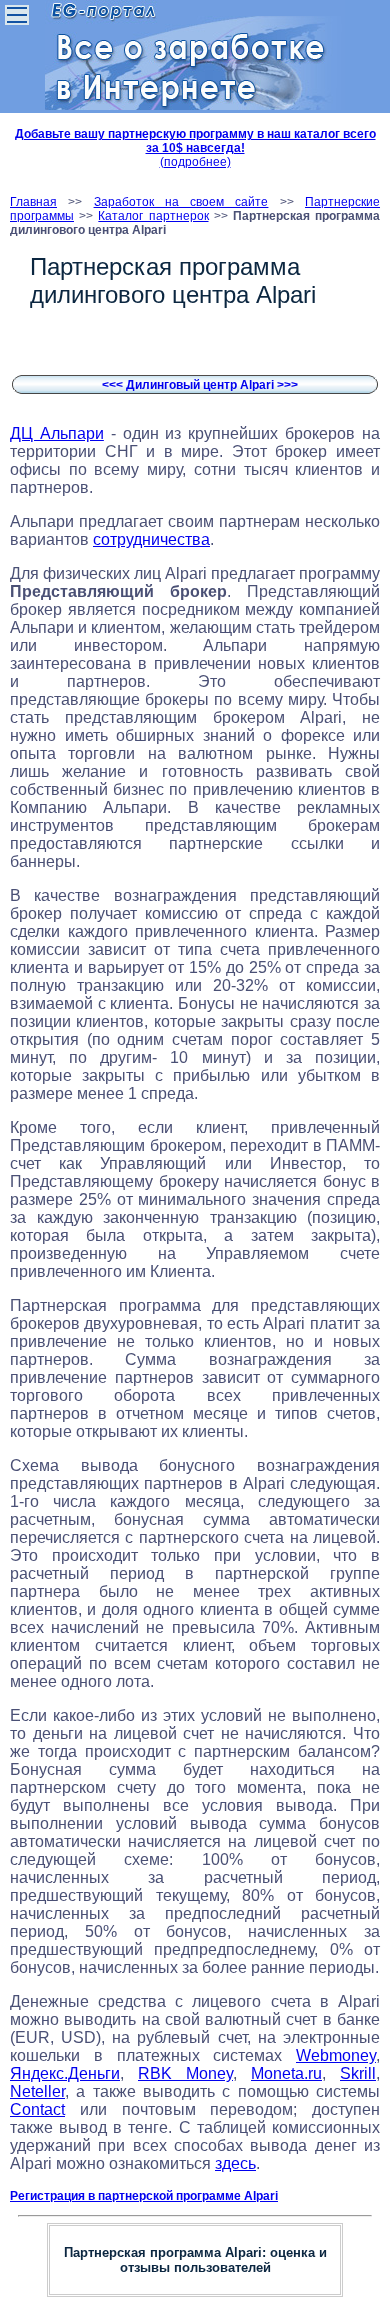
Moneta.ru (286, 2073)
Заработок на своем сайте (181, 202)
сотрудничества (151, 539)
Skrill (358, 2073)
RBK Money (185, 2073)
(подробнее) (195, 162)
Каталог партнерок (153, 216)
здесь (235, 2163)
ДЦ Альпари (57, 433)
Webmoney (336, 2055)
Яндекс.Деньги (65, 2073)
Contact (37, 2109)
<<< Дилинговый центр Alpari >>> (200, 385)
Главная (33, 202)
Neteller (37, 2091)
